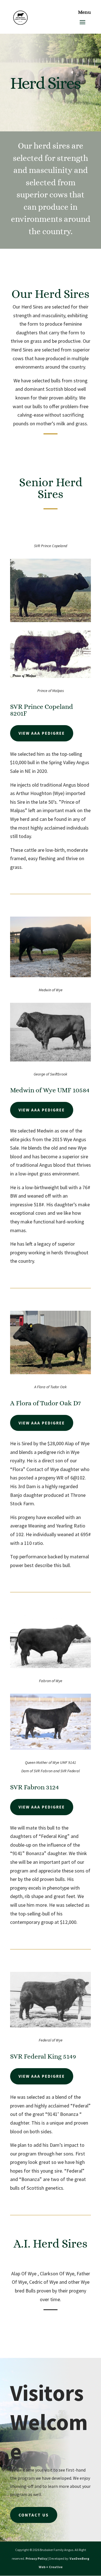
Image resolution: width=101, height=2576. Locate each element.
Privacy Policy (36, 2558)
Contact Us (34, 2515)
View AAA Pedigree (42, 733)
